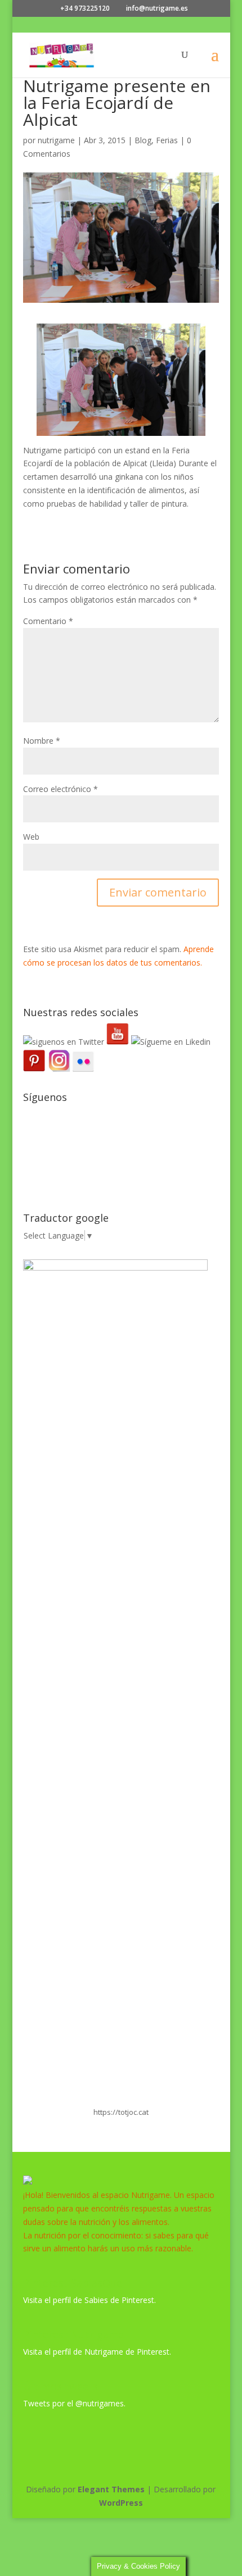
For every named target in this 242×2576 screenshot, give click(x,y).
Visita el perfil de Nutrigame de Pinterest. (97, 2352)
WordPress (121, 2503)
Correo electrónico (60, 789)
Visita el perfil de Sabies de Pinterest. (89, 2300)
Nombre (42, 741)
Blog (143, 140)
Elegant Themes (111, 2489)
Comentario (48, 621)
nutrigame (56, 140)
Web (31, 837)
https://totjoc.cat (121, 2112)
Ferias (167, 140)
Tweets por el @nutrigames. (74, 2403)
